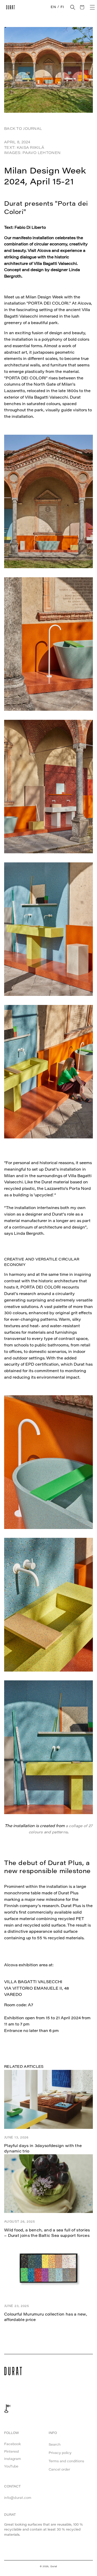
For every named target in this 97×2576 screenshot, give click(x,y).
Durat (54, 2567)
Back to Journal (23, 129)
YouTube (11, 2467)
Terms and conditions (66, 2461)
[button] (73, 7)
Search (55, 2445)
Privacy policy (60, 2453)
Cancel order (59, 2470)
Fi (62, 7)
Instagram (13, 2459)
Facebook (13, 2444)
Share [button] (15, 2045)
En (53, 7)
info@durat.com (18, 2498)
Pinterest (12, 2452)
